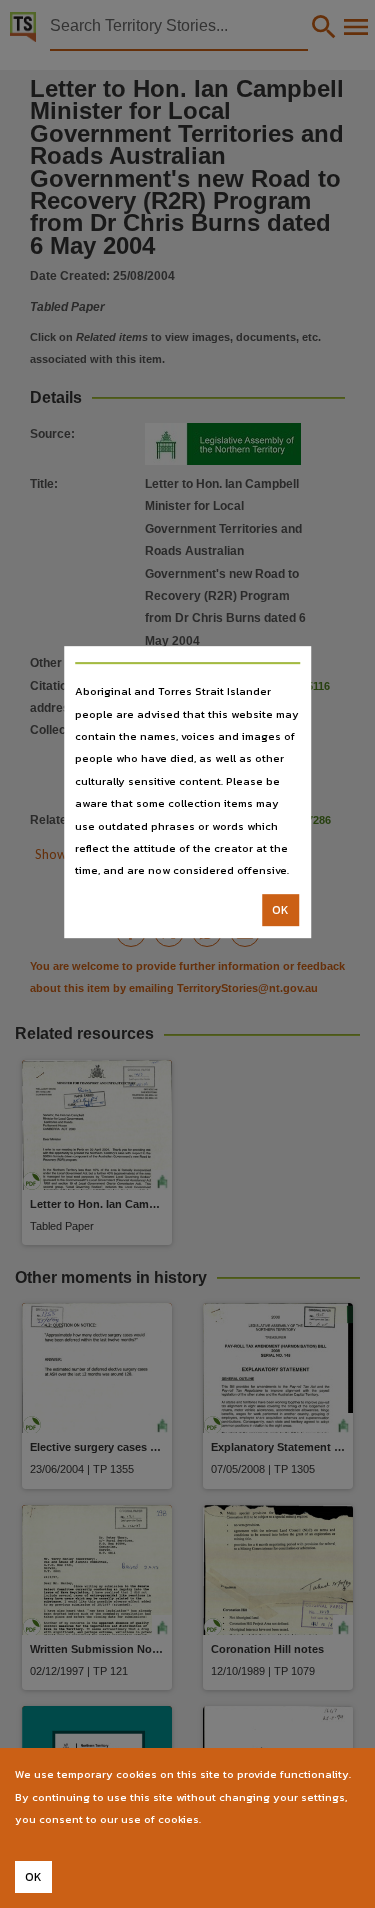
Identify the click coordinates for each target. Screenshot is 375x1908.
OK (280, 910)
